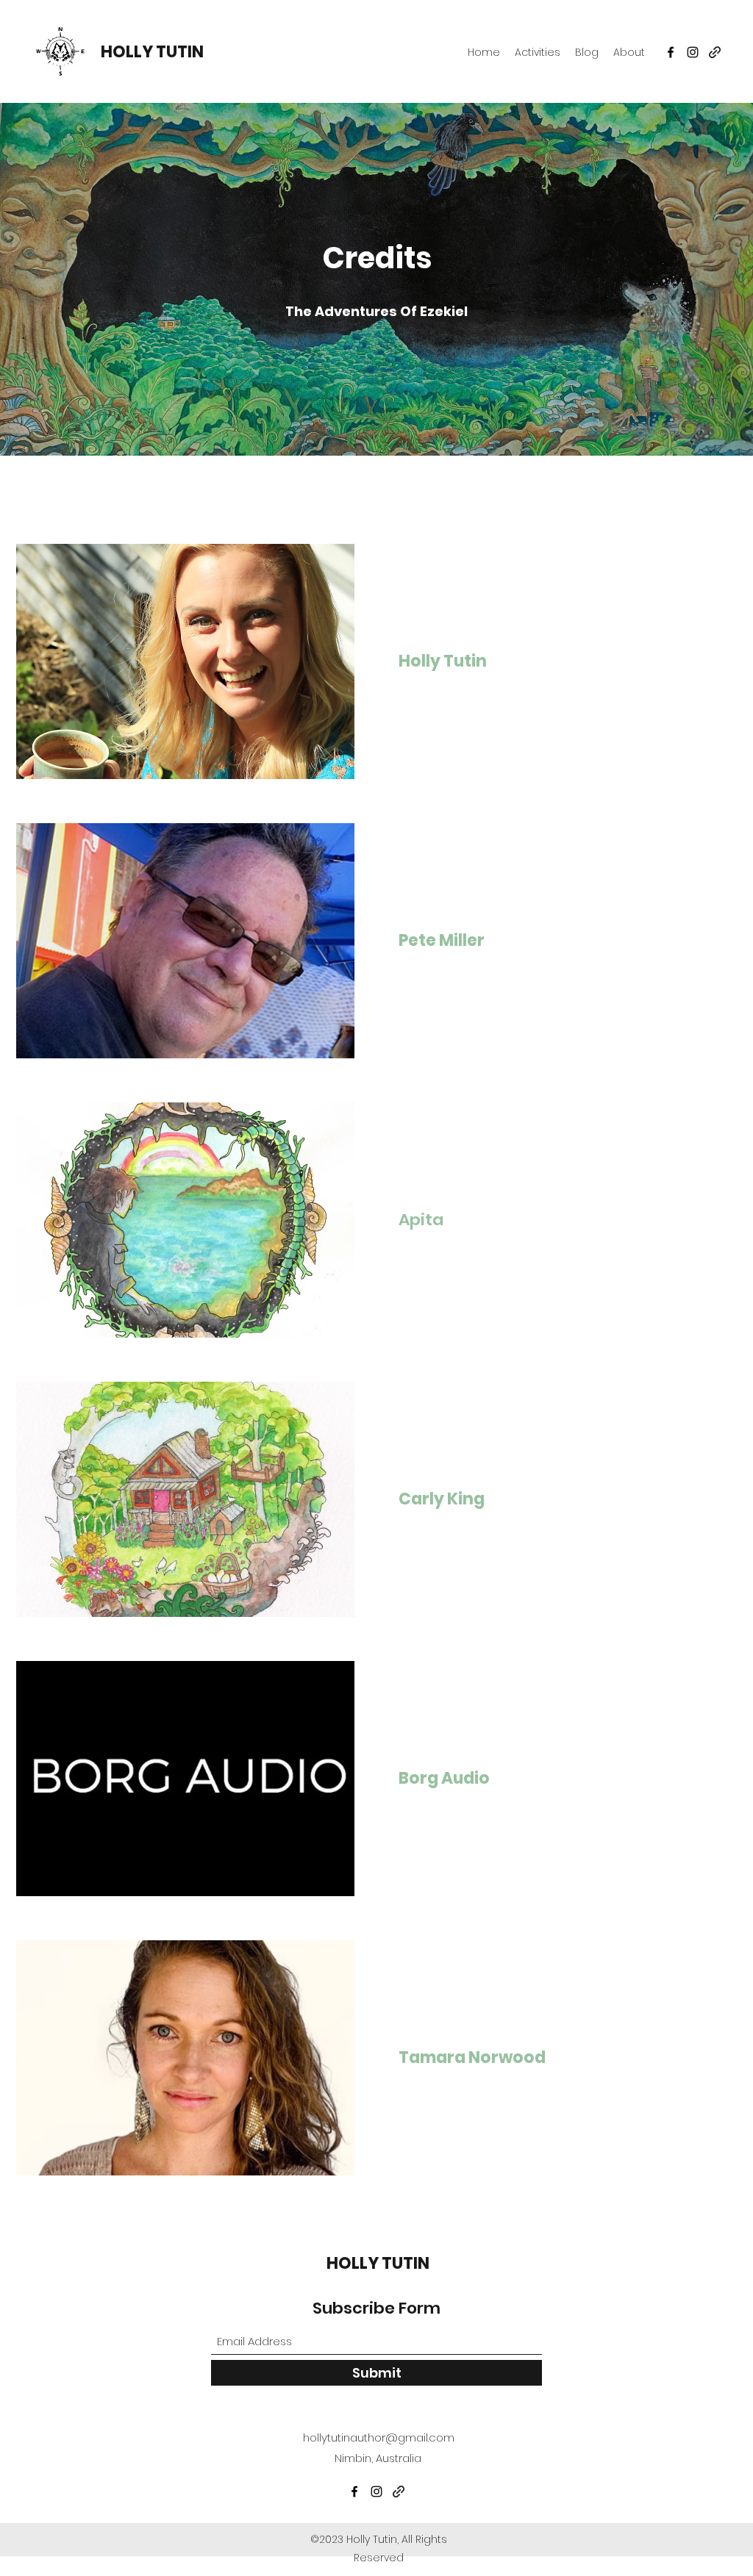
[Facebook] (671, 52)
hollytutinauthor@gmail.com (379, 2437)
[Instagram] (693, 52)
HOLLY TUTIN (152, 52)
